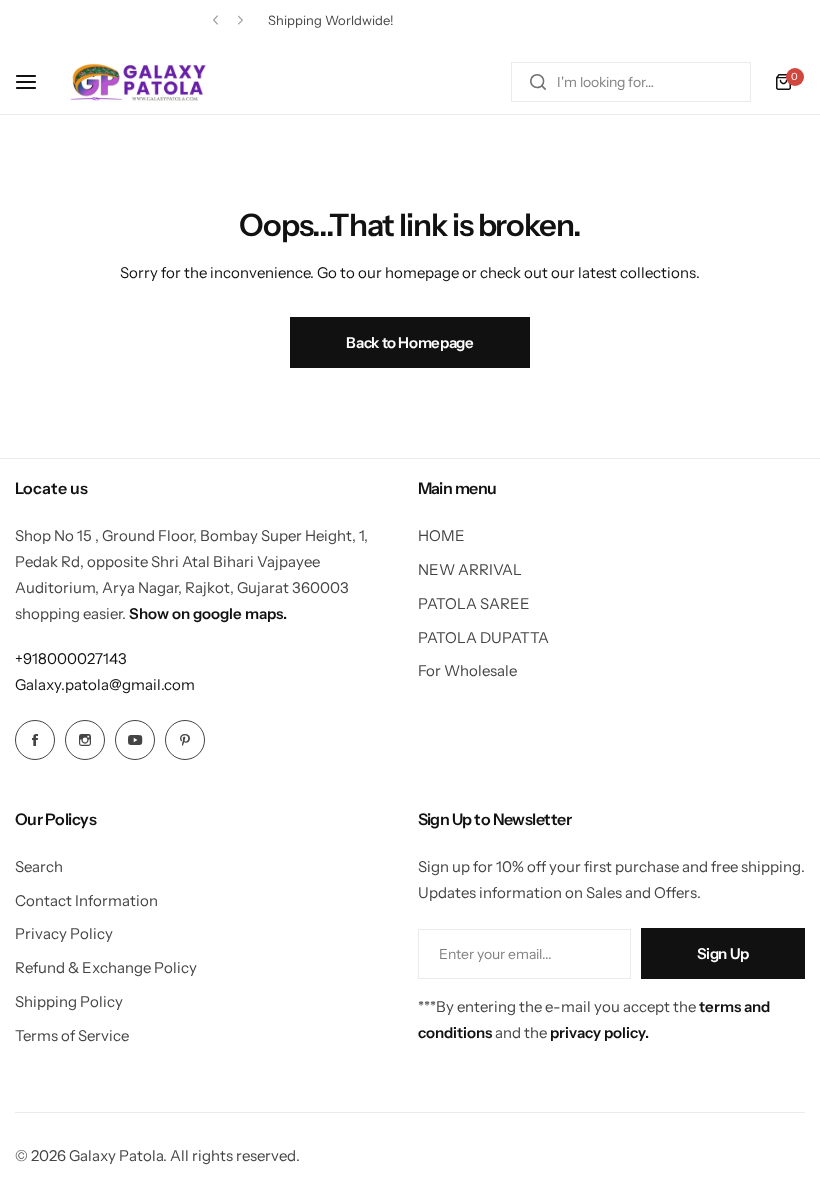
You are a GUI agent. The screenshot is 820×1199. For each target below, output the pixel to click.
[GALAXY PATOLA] (139, 82)
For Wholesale (467, 670)
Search (39, 866)
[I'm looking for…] (538, 82)
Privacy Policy (64, 933)
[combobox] (631, 82)
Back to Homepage (409, 342)
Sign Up (723, 953)
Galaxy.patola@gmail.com (105, 684)
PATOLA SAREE (474, 603)
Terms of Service (72, 1035)
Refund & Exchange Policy (106, 967)
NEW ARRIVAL (470, 569)
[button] (215, 20)
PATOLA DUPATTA (483, 637)
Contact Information (86, 900)
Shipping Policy (69, 1001)
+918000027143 (71, 658)
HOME (441, 535)
